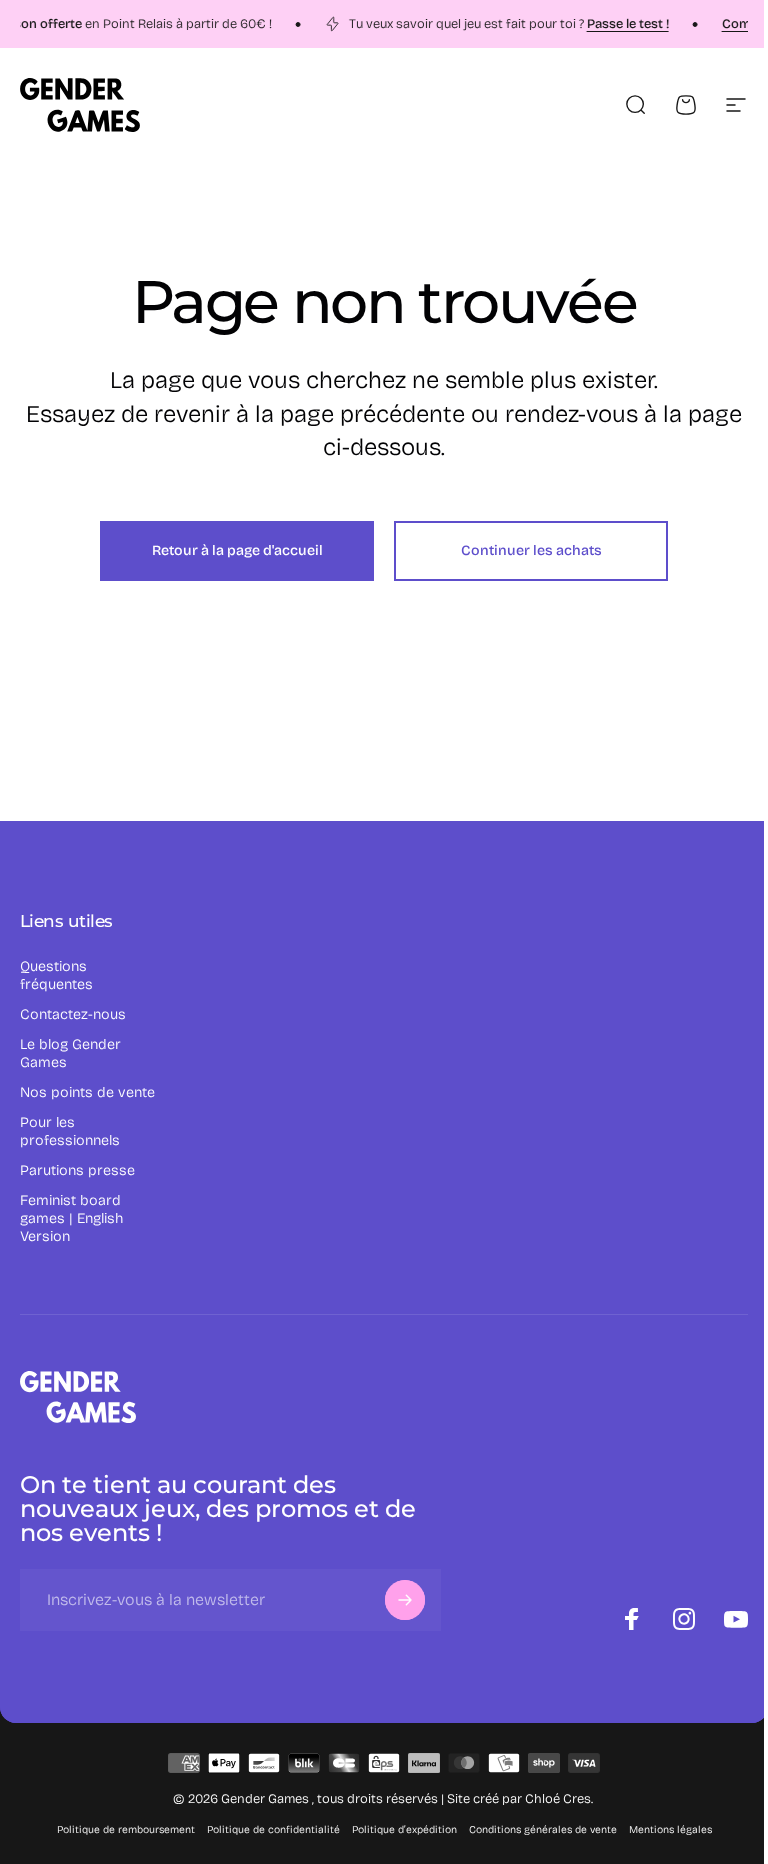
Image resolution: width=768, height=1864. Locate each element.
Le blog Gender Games (70, 1053)
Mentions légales (670, 1829)
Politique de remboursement (126, 1829)
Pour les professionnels (70, 1131)
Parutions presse (77, 1170)
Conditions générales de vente (543, 1829)
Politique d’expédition (404, 1829)
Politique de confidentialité (273, 1829)
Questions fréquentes (56, 975)
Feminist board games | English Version (71, 1218)
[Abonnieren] (405, 1600)
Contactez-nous (73, 1014)
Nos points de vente (87, 1092)
